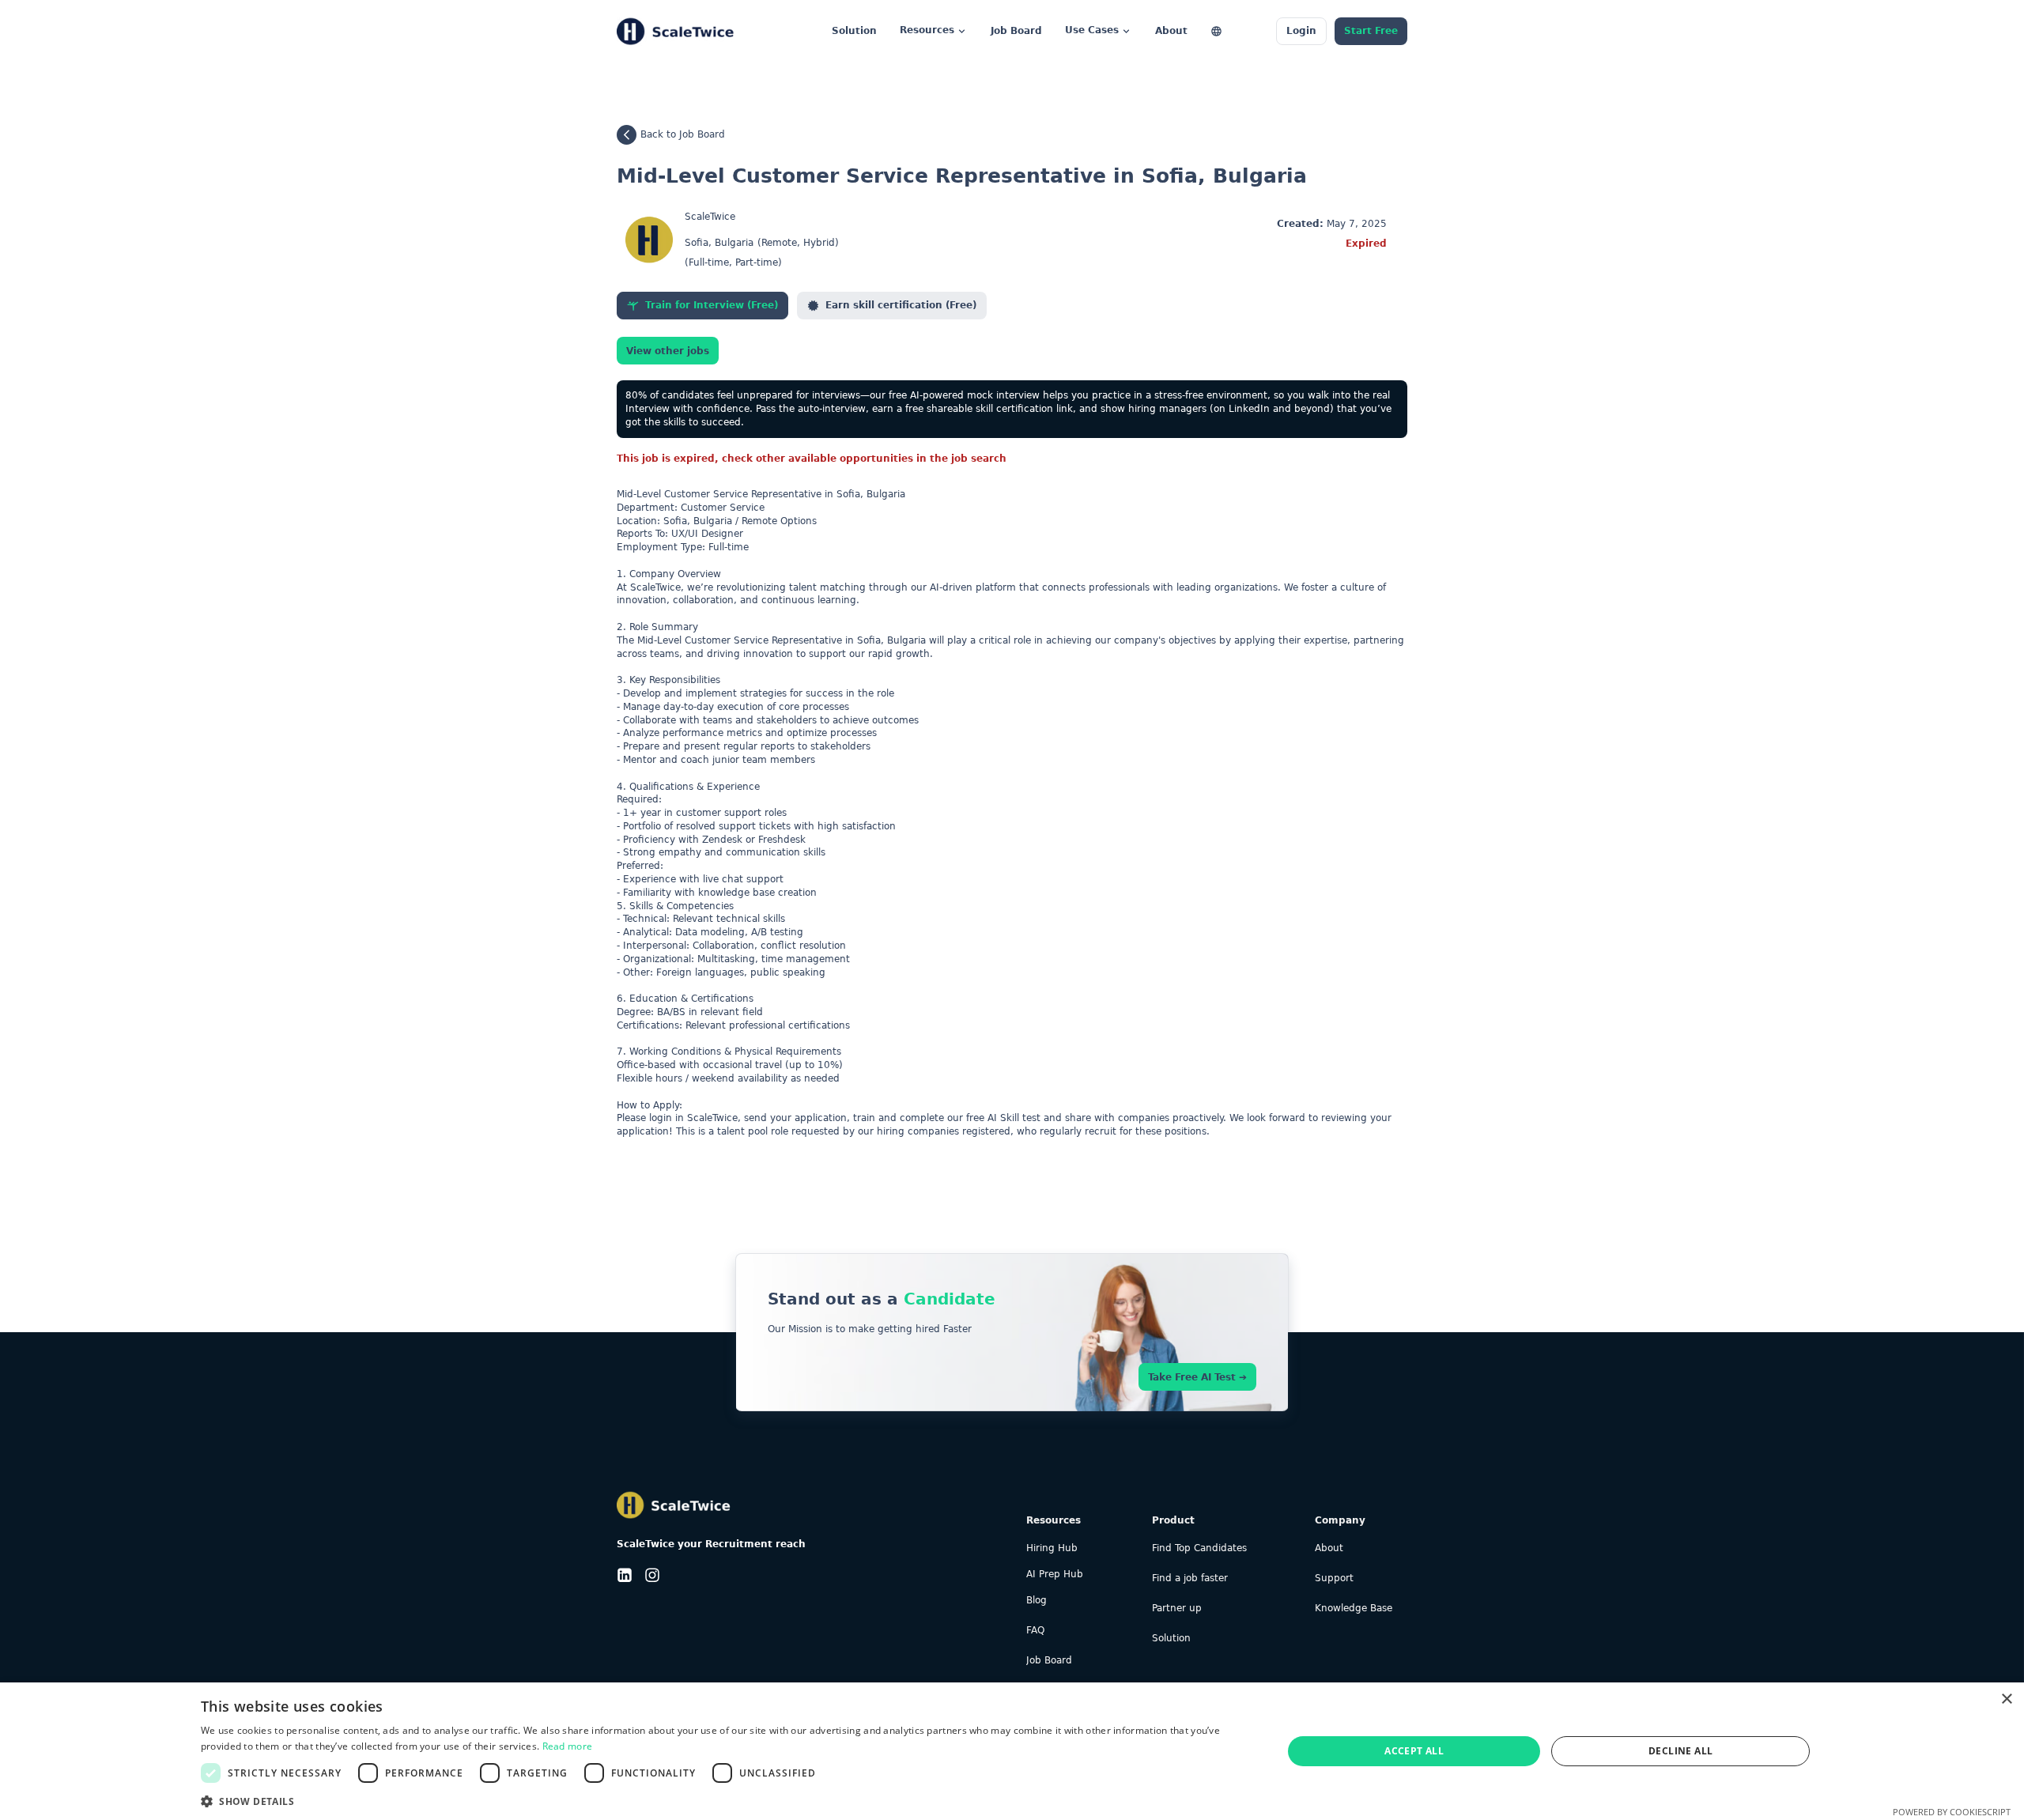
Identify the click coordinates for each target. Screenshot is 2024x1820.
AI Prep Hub (1055, 1575)
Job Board (1049, 1661)
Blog (1037, 1601)
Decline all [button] (1680, 1751)
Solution (1171, 1639)
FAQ (1035, 1631)
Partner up (1177, 1609)
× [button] (2006, 1699)
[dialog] (1012, 1751)
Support (1334, 1578)
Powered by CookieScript (1952, 1812)
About (1329, 1548)
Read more (568, 1746)
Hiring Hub (1052, 1548)
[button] (726, 1800)
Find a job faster (1190, 1578)
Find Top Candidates (1199, 1548)
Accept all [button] (1414, 1751)
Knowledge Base (1354, 1609)
